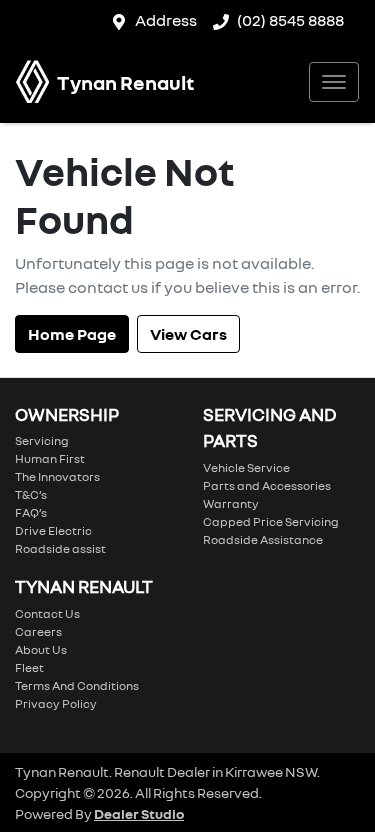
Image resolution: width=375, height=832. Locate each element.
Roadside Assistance (263, 539)
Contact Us (47, 613)
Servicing (42, 440)
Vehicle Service (246, 467)
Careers (38, 631)
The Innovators (57, 476)
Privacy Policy (56, 703)
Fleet (29, 667)
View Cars (188, 334)
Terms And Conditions (77, 685)
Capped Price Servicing (271, 521)
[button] (334, 82)
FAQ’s (31, 512)
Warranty (231, 503)
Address (166, 20)
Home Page (72, 334)
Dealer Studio (139, 813)
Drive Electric (53, 530)
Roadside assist (60, 548)
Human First (50, 458)
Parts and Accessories (267, 485)
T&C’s (31, 494)
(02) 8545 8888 (290, 20)
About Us (41, 649)
